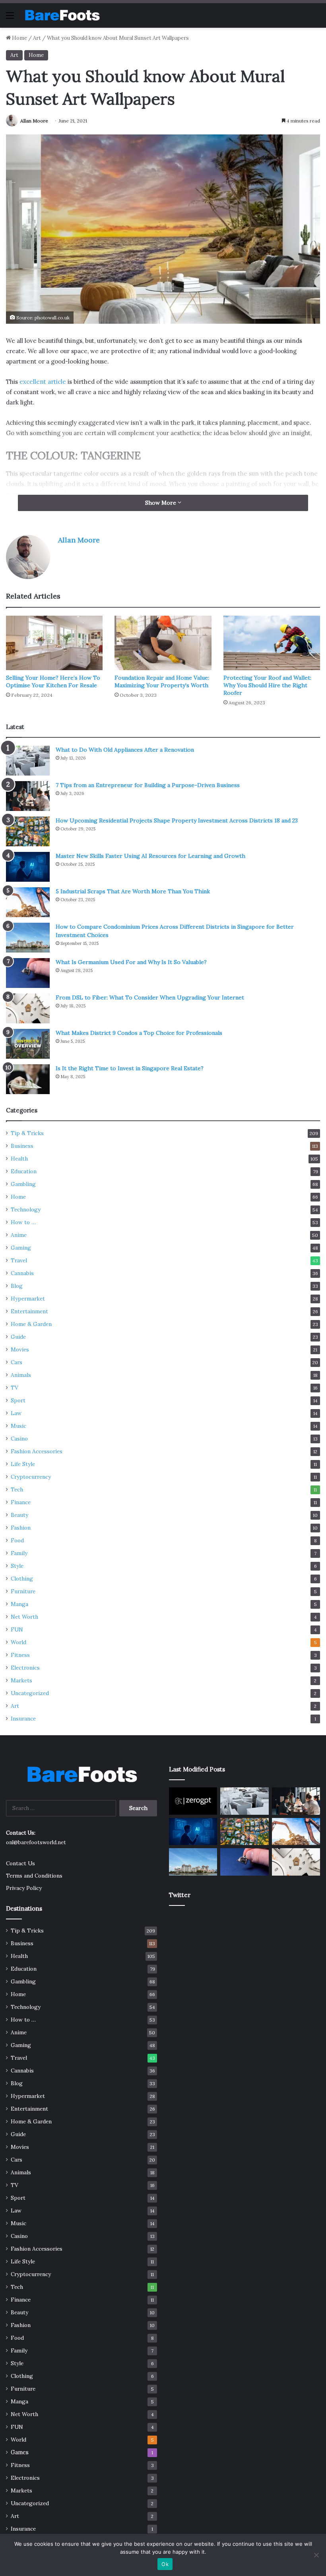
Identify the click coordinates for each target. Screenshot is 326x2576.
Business (22, 1146)
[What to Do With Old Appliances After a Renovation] (28, 761)
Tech (17, 1489)
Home (19, 38)
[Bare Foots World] (62, 15)
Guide (18, 1337)
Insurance (23, 1719)
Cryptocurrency (31, 1477)
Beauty (19, 1515)
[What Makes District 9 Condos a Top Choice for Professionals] (28, 1044)
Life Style (23, 1464)
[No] (316, 2555)
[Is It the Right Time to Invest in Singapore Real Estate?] (28, 1079)
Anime (19, 1235)
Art (37, 38)
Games (20, 2452)
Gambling (23, 1184)
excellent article (43, 382)
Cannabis (22, 1273)
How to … (23, 1222)
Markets (21, 1680)
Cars (16, 1362)
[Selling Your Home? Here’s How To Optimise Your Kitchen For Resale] (54, 643)
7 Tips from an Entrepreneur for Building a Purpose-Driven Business (148, 785)
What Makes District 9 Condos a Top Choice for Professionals (139, 1033)
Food (17, 1540)
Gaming (21, 1248)
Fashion (21, 1528)
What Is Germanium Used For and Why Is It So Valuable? (131, 962)
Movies (20, 1349)
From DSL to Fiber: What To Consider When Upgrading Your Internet (150, 997)
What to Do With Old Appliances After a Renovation (125, 750)
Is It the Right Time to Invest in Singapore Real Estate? (130, 1068)
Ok (165, 2564)
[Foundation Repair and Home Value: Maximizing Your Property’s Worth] (163, 643)
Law (16, 1413)
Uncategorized (30, 1693)
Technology (26, 1209)
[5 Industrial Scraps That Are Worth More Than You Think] (28, 902)
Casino (19, 1439)
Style (17, 1566)
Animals (21, 1375)
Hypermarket (28, 1299)
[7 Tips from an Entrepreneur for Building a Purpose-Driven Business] (28, 796)
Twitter (180, 1895)
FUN (17, 1629)
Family (19, 1553)
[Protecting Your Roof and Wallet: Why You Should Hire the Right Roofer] (272, 643)
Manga (19, 1604)
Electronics (25, 1668)
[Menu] (10, 18)
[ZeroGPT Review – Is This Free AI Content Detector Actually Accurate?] (193, 1801)
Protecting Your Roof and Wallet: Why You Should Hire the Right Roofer (267, 685)
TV (15, 1388)
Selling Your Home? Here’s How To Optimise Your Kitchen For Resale (53, 681)
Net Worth (24, 1617)
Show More (161, 503)
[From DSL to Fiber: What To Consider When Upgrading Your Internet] (28, 1008)
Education (24, 1171)
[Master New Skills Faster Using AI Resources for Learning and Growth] (28, 867)
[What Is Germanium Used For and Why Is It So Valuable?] (28, 973)
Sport (18, 1400)
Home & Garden (31, 1324)
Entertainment (29, 1311)
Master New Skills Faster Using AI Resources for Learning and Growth (150, 856)
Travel (19, 1260)
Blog (17, 1286)
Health (19, 1159)
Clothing (22, 1579)
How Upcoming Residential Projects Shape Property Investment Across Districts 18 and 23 (177, 820)
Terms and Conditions (34, 1876)
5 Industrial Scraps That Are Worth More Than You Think (133, 891)
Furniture (23, 1591)
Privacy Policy (24, 1888)
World (18, 1642)
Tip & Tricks (27, 1133)
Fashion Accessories (37, 1451)
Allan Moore (34, 121)
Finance (21, 1502)
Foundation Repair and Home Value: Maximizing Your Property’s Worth (162, 681)
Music (18, 1426)
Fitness (20, 1655)
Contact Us (20, 1863)
